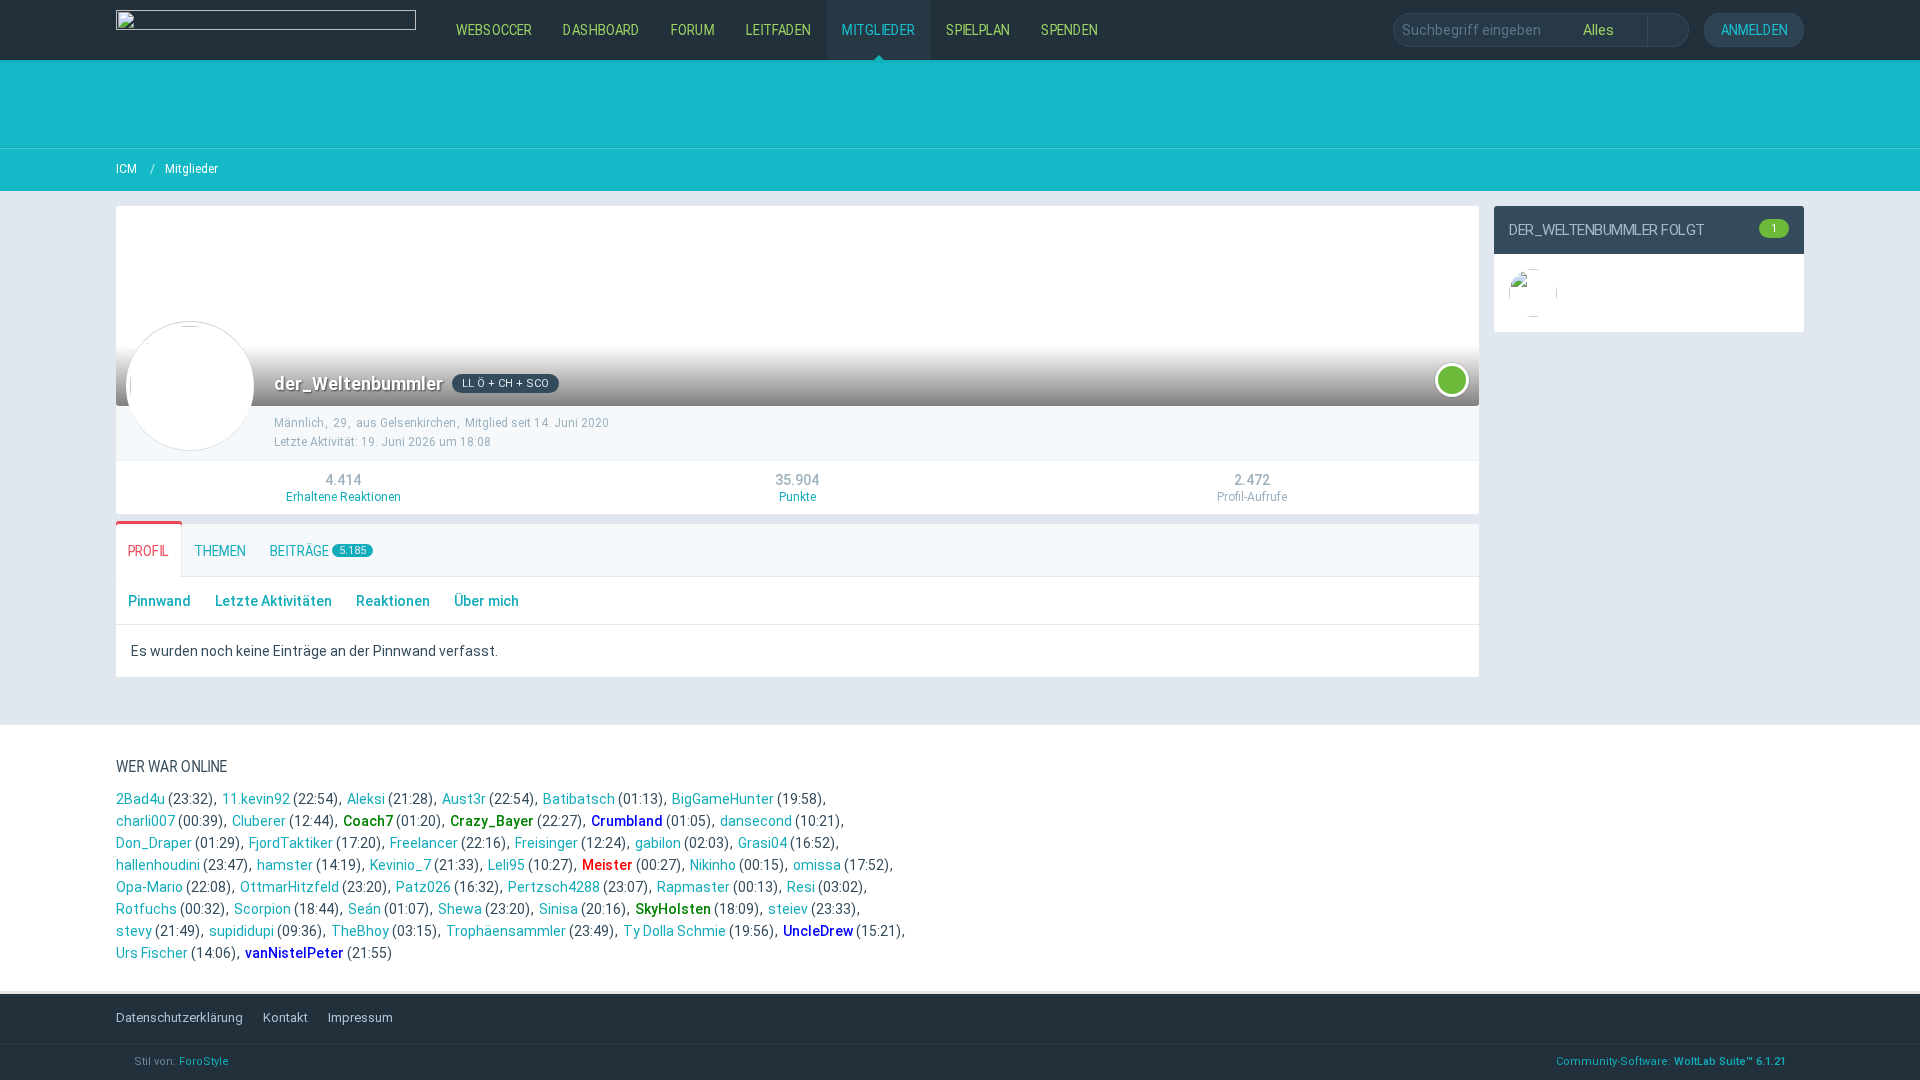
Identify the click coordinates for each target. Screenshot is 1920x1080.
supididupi (241, 931)
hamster (285, 865)
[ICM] (266, 30)
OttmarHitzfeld (289, 887)
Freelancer (424, 843)
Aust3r (464, 799)
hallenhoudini (158, 865)
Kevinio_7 (400, 865)
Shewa (460, 909)
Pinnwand (159, 601)
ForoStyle (204, 1061)
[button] (1452, 380)
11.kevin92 (256, 799)
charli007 (145, 821)
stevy (134, 931)
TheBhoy (360, 931)
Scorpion (262, 909)
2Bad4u (140, 799)
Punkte (797, 497)
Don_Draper (154, 843)
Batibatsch (579, 799)
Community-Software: (1671, 1061)
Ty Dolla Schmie (674, 931)
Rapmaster (693, 887)
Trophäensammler (506, 931)
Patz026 (423, 887)
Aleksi (366, 799)
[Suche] (1668, 30)
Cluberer (259, 821)
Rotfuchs (146, 909)
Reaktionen (393, 601)
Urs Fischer (152, 953)
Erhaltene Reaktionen (343, 497)
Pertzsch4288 (554, 887)
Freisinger (546, 843)
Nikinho (713, 865)
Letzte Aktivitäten (273, 601)
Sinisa (558, 909)
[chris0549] (1533, 293)
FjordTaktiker (291, 843)
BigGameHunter (723, 799)
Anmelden (1754, 29)
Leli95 (506, 865)
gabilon (658, 843)
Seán (364, 909)
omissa (817, 865)
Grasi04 (762, 843)
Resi (801, 887)
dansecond (756, 821)
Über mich (486, 601)
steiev (788, 909)
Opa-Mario (149, 887)
